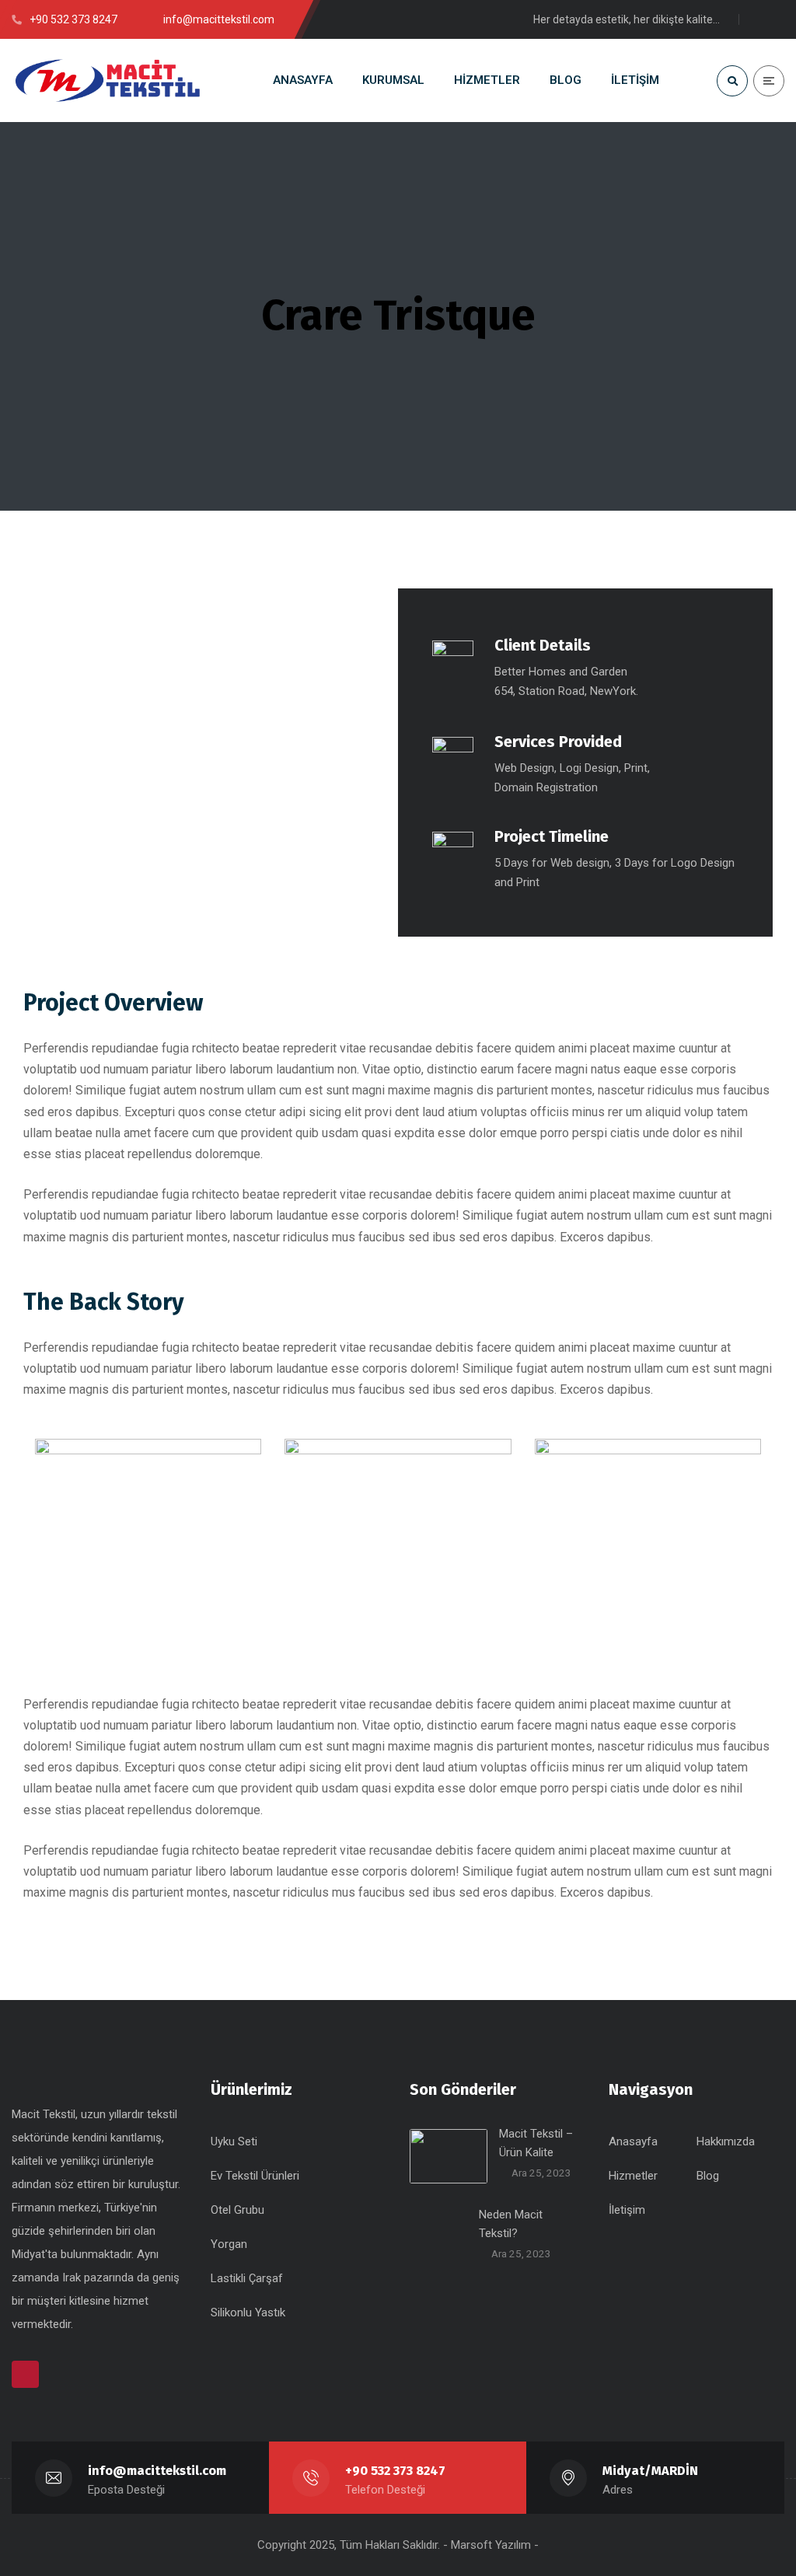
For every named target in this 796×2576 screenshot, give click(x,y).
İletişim (627, 2210)
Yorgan (229, 2244)
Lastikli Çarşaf (247, 2278)
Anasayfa (633, 2141)
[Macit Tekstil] (109, 80)
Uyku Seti (234, 2141)
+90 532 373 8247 (395, 2471)
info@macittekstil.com (157, 2471)
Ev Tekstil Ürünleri (255, 2176)
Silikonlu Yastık (248, 2312)
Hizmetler (633, 2176)
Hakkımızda (726, 2141)
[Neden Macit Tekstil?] (438, 2234)
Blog (708, 2176)
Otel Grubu (237, 2210)
